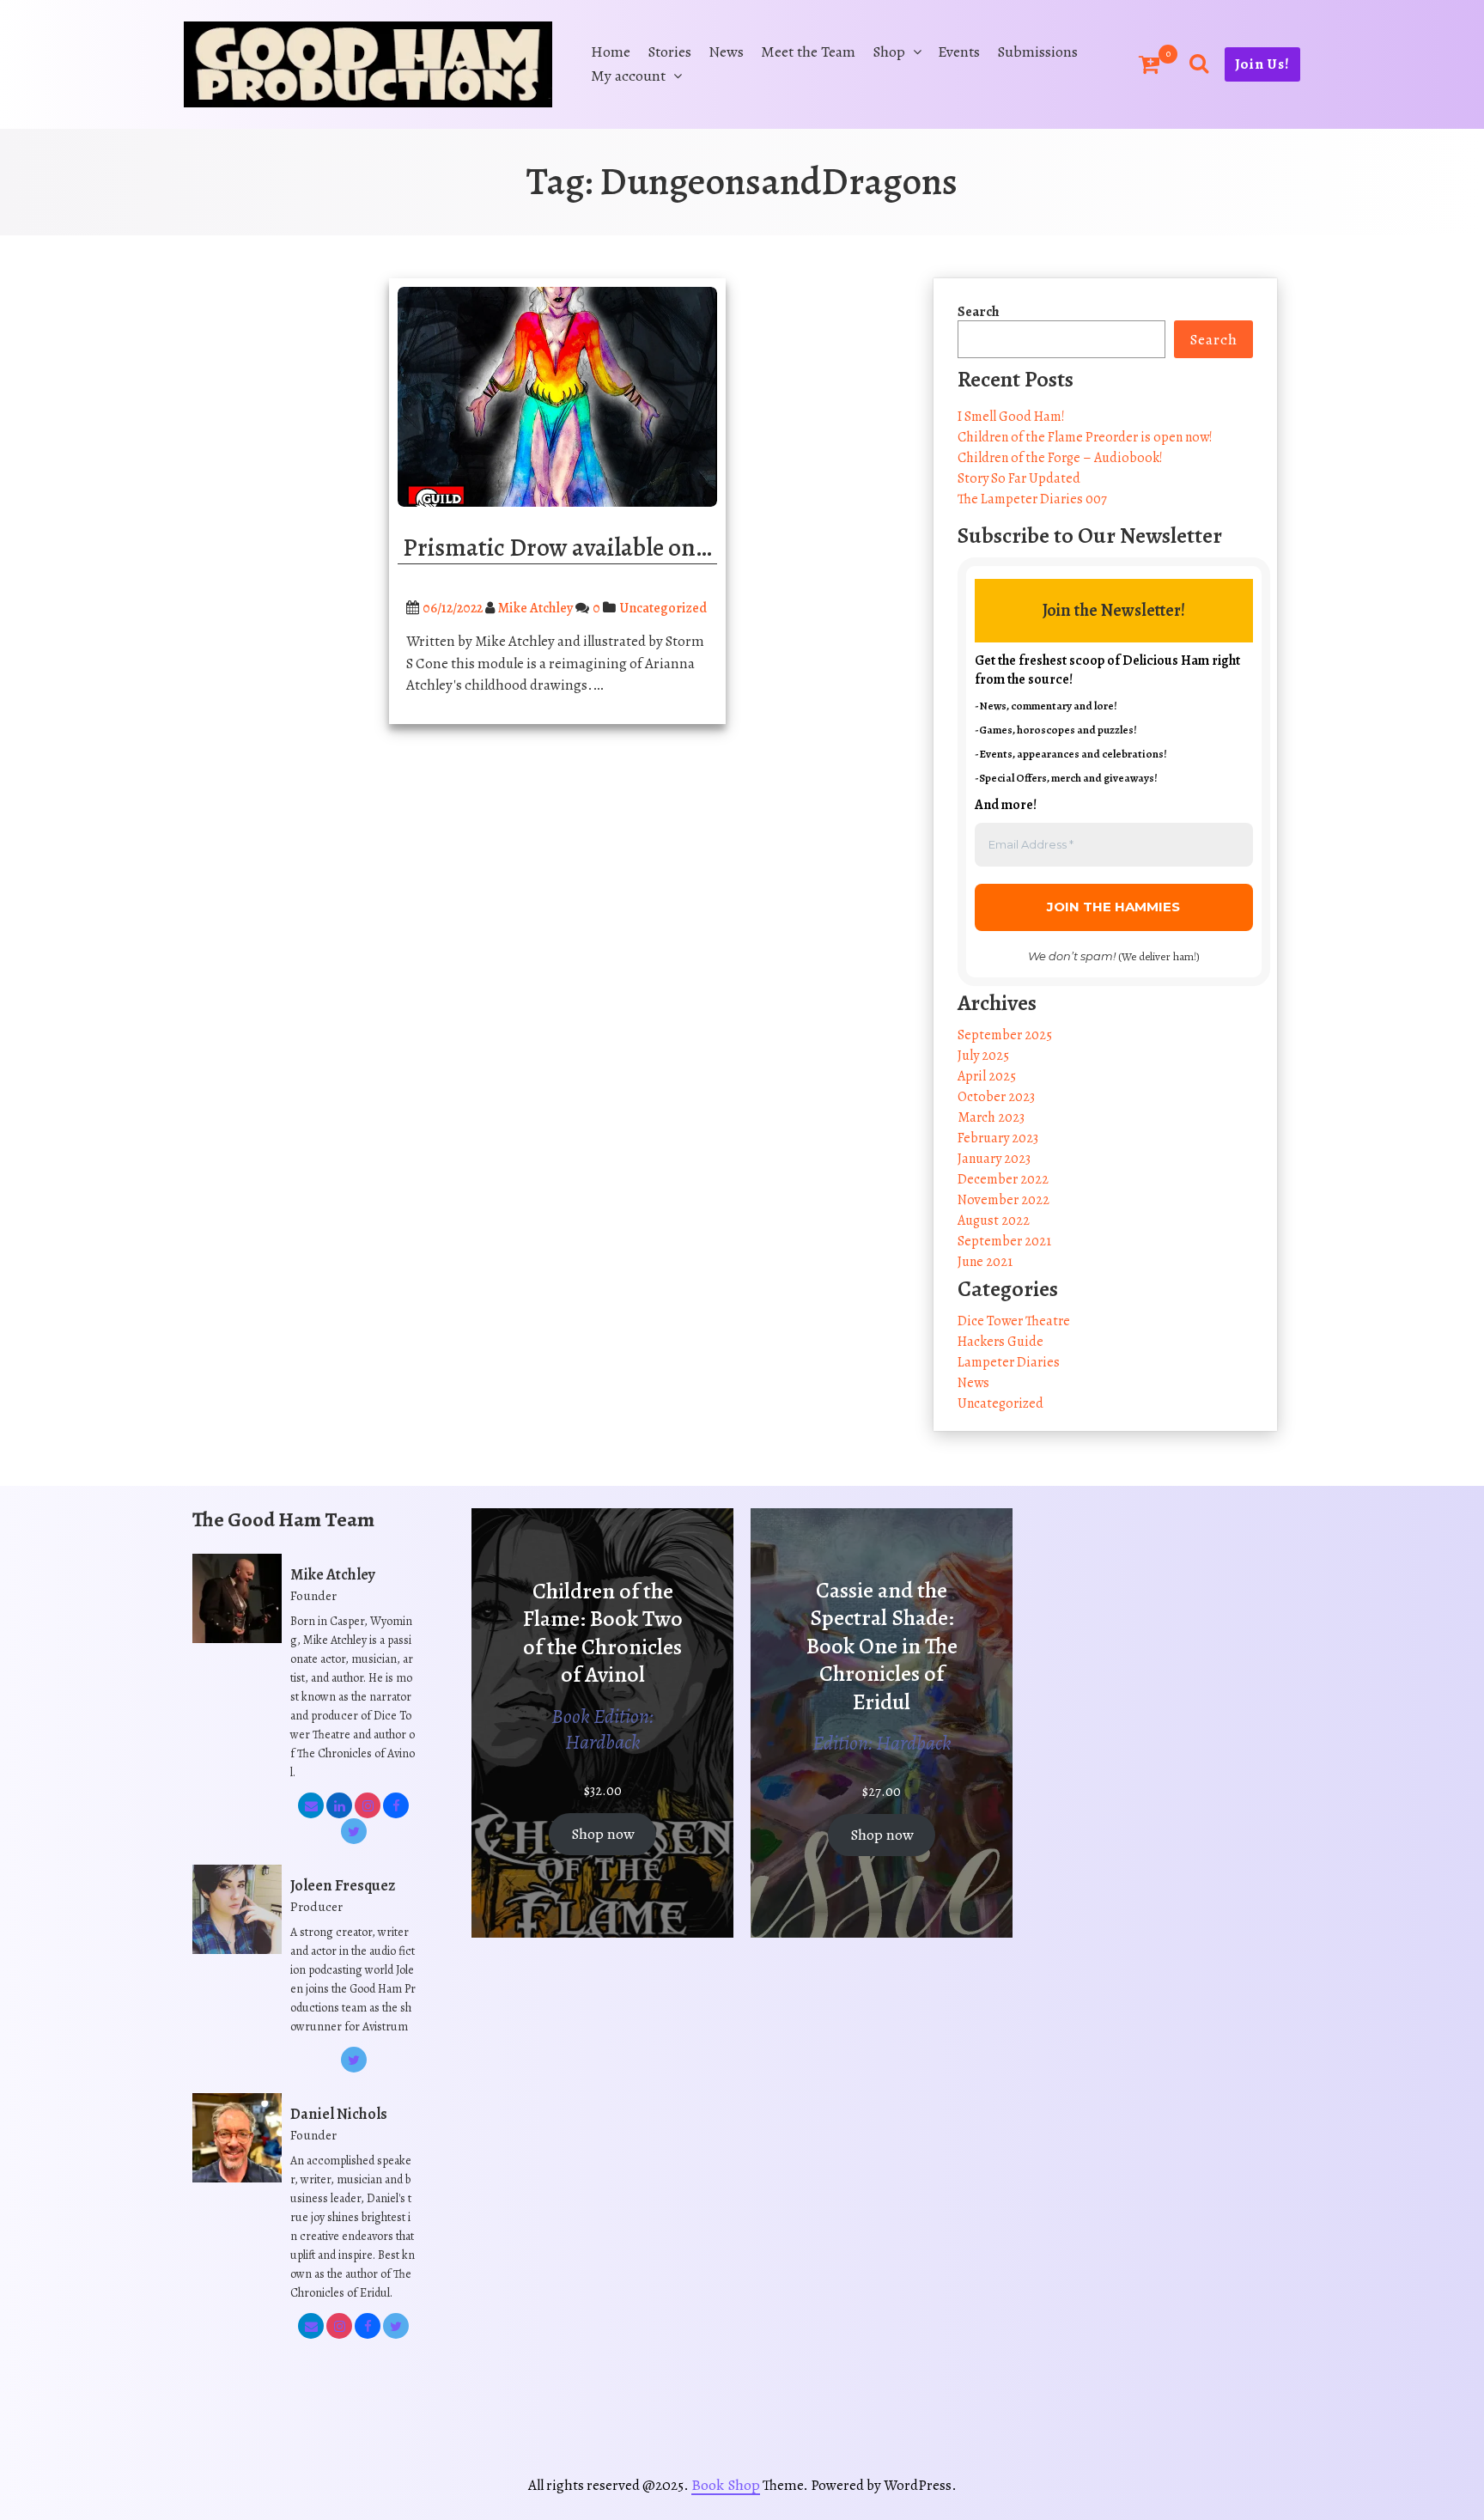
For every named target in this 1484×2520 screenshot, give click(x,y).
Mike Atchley (535, 608)
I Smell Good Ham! (1011, 417)
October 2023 (996, 1097)
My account (628, 76)
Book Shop (726, 2485)
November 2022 (1004, 1200)
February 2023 (998, 1138)
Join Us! (1262, 64)
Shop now (603, 1834)
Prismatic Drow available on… (557, 548)
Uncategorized (663, 608)
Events (959, 52)
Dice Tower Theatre (1014, 1321)
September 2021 (1004, 1241)
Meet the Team (808, 52)
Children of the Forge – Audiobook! (1060, 458)
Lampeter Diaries (1009, 1362)
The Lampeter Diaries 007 (1032, 499)
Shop (889, 52)
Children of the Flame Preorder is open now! (1085, 437)
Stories (669, 52)
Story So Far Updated (1019, 478)
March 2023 (991, 1117)
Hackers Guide (1000, 1342)
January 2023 (994, 1159)
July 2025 (983, 1056)
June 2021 (985, 1262)
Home (611, 52)
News (726, 52)
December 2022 (1003, 1179)
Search (979, 312)
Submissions (1037, 52)
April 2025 (987, 1076)
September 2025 (1005, 1035)
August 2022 (994, 1220)
